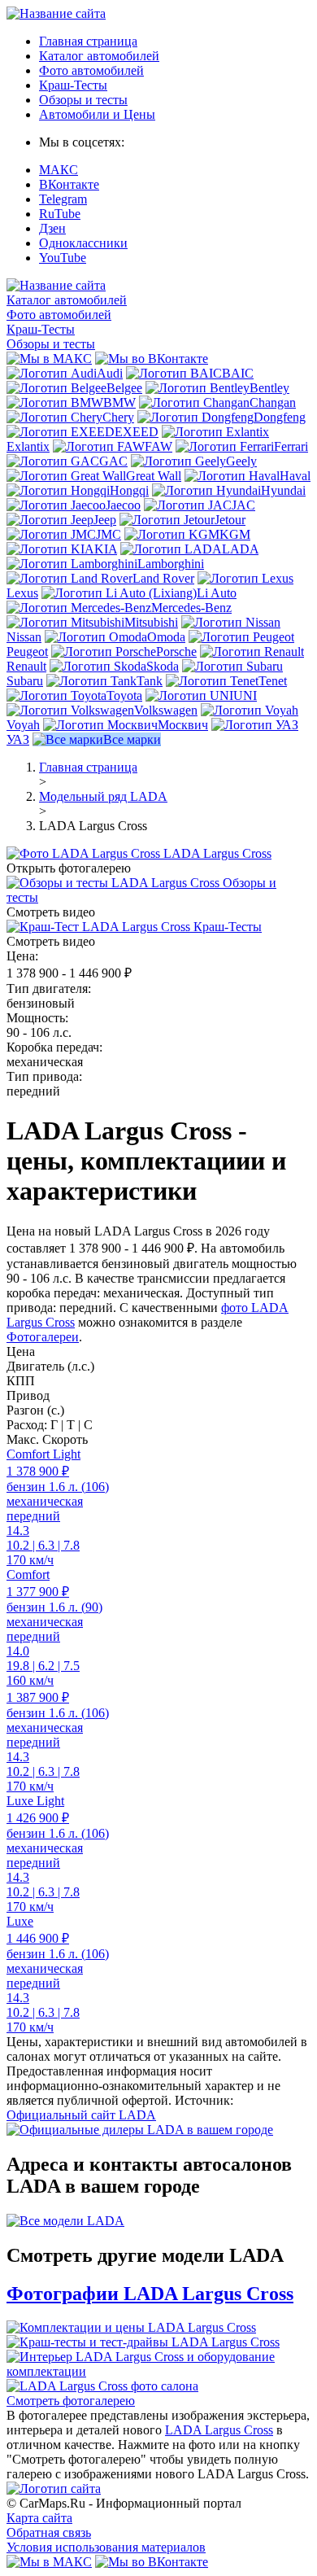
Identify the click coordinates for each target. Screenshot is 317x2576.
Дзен (52, 228)
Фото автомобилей (91, 70)
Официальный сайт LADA (81, 2115)
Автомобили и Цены (97, 114)
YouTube (63, 258)
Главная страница (88, 41)
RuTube (60, 214)
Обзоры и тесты (83, 100)
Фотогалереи (43, 1337)
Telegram (63, 199)
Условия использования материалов (106, 2547)
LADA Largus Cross (219, 2430)
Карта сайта (39, 2518)
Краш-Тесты (73, 85)
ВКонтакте (69, 184)
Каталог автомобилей (99, 56)
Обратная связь (49, 2532)
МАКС (59, 170)
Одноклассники (83, 243)
